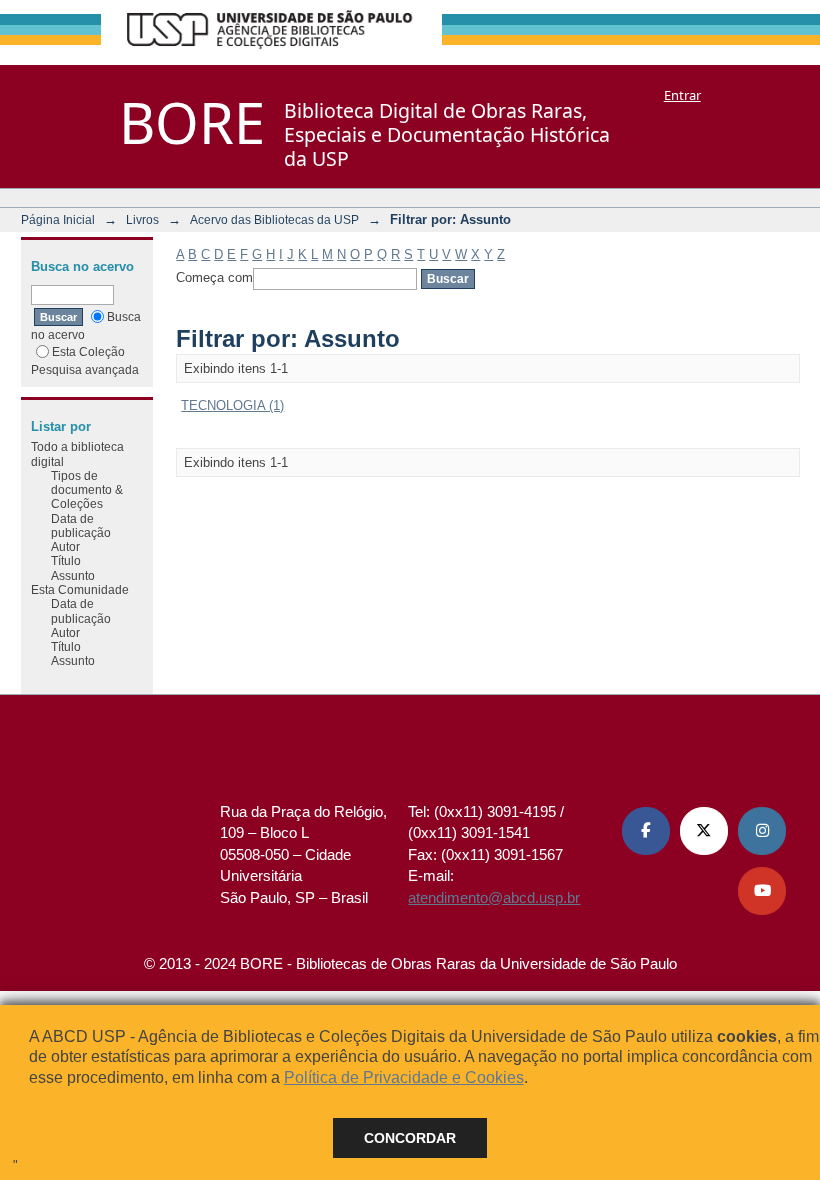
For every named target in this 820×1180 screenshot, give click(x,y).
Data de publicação (81, 525)
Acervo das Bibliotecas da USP (274, 219)
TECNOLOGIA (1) (232, 405)
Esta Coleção (88, 351)
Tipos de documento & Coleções (87, 490)
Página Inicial (58, 219)
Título (66, 560)
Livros (142, 219)
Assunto (73, 575)
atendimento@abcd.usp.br (494, 897)
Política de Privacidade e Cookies (404, 1077)
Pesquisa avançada (85, 369)
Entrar (682, 95)
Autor (65, 546)
